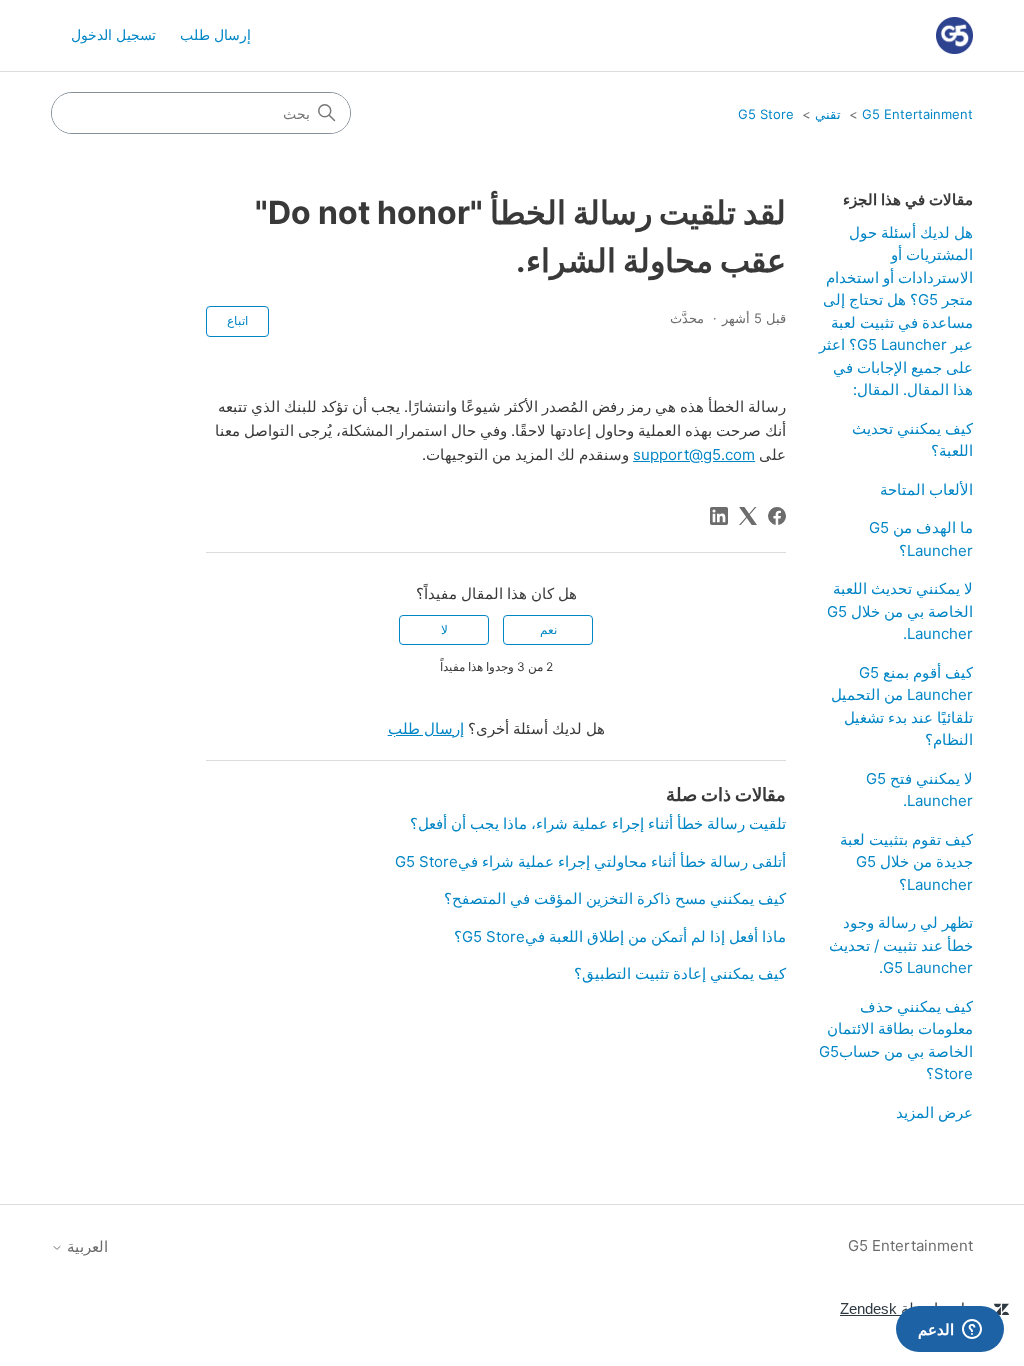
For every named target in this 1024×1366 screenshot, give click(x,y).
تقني (828, 114)
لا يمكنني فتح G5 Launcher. (919, 790)
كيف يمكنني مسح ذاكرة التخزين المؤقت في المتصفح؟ (615, 898)
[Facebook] (777, 516)
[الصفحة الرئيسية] (954, 35)
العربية (85, 1246)
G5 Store (766, 114)
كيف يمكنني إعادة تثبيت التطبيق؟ (680, 973)
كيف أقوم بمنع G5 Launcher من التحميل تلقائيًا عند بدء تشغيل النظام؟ (902, 706)
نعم (548, 629)
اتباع (237, 320)
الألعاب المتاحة (926, 489)
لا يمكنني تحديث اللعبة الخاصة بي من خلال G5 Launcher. (900, 611)
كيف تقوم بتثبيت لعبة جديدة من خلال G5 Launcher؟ (906, 862)
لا (444, 629)
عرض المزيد (934, 1112)
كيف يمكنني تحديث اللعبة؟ (912, 440)
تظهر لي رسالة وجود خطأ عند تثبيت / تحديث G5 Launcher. (901, 945)
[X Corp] (748, 516)
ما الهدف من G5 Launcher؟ (921, 539)
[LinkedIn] (719, 516)
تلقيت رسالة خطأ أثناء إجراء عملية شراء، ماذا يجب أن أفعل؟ (598, 823)
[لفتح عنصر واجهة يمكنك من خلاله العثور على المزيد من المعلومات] (950, 1331)
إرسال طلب (215, 34)
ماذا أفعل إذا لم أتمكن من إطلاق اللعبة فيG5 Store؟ (620, 936)
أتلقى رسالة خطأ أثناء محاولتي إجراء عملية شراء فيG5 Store (590, 861)
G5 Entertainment (917, 114)
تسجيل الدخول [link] (113, 34)
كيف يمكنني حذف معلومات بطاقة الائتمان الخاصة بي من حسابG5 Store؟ (896, 1040)
